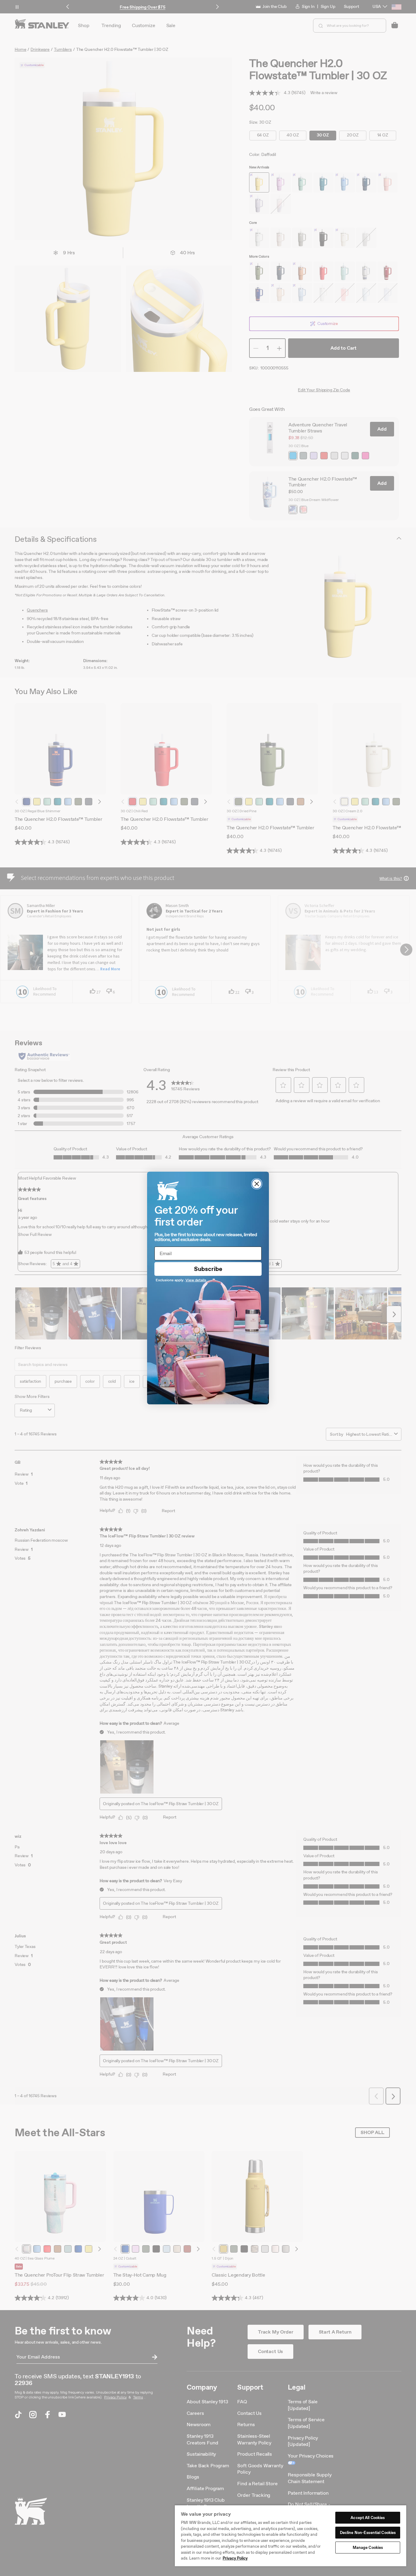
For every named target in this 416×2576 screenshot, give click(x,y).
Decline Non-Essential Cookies (368, 2533)
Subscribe (208, 1269)
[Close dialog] (257, 1184)
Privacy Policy (235, 2558)
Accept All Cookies (368, 2518)
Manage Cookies (368, 2548)
